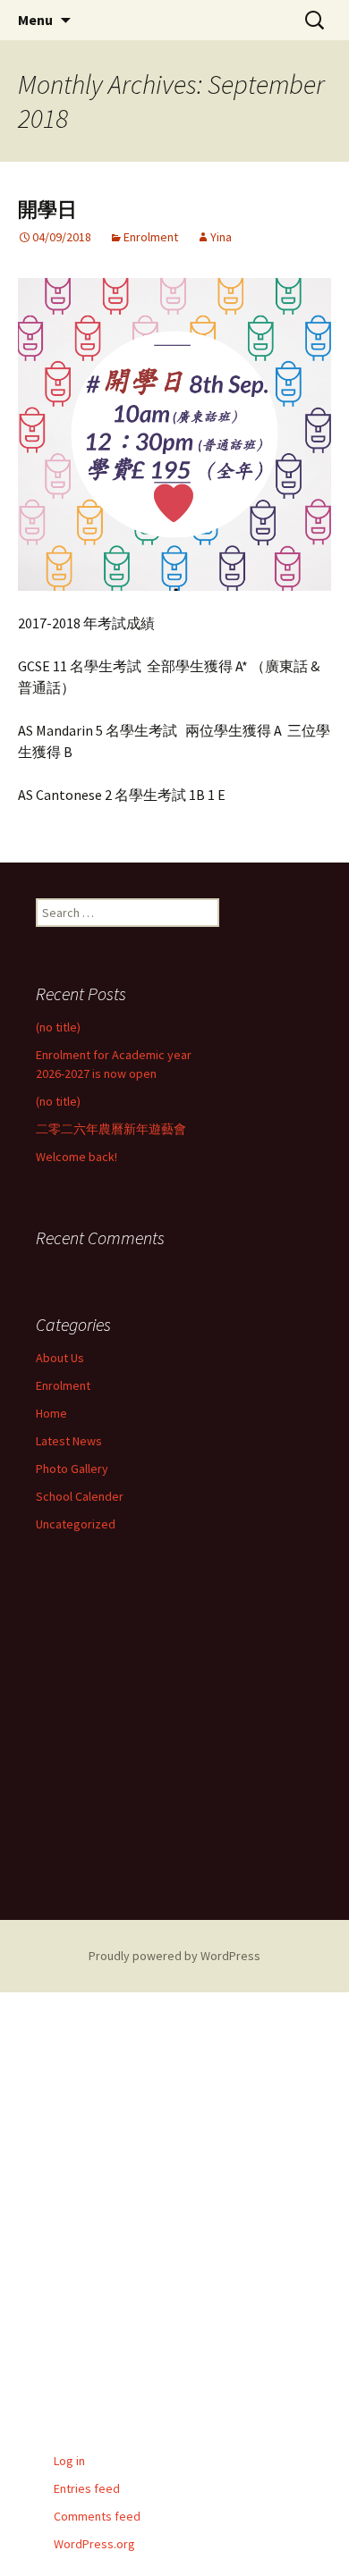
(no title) (58, 1027)
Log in (69, 2461)
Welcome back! (77, 1157)
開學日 (47, 210)
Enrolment (151, 237)
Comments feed (97, 2516)
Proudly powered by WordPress (174, 1956)
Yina (221, 237)
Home (51, 1413)
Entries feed (87, 2488)
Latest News (69, 1441)
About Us (60, 1358)
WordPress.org (94, 2544)
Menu (35, 20)
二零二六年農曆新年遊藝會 (111, 1129)
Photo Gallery (72, 1469)
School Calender (80, 1496)
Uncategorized (76, 1524)
